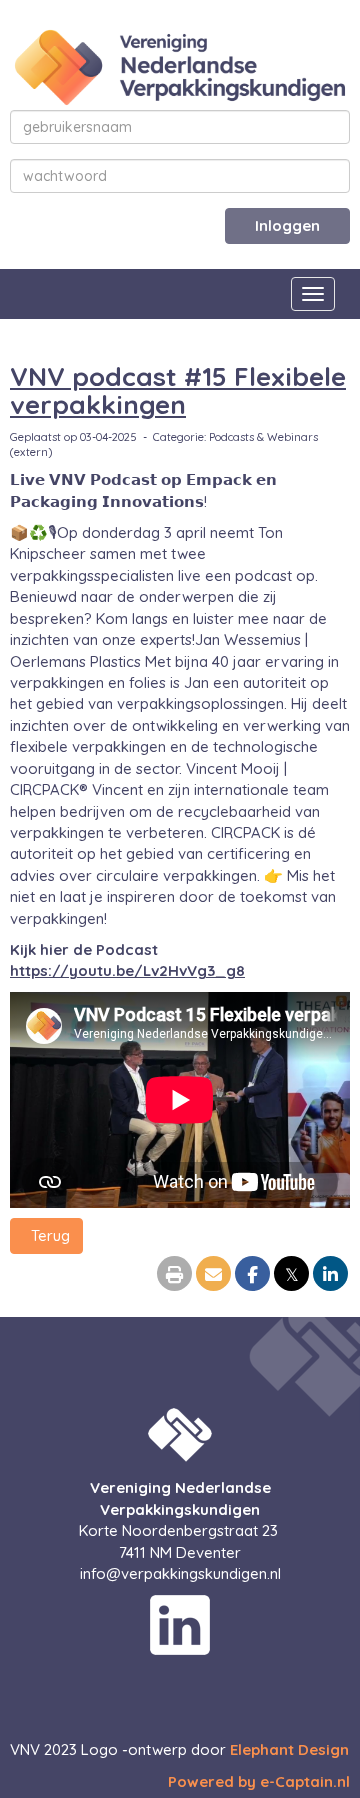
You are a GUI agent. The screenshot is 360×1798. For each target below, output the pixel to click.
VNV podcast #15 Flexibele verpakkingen (178, 391)
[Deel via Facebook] (252, 1275)
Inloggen (287, 225)
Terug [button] (46, 1235)
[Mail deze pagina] (213, 1275)
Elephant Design (289, 1749)
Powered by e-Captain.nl (259, 1781)
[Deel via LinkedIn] (330, 1275)
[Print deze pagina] (174, 1275)
